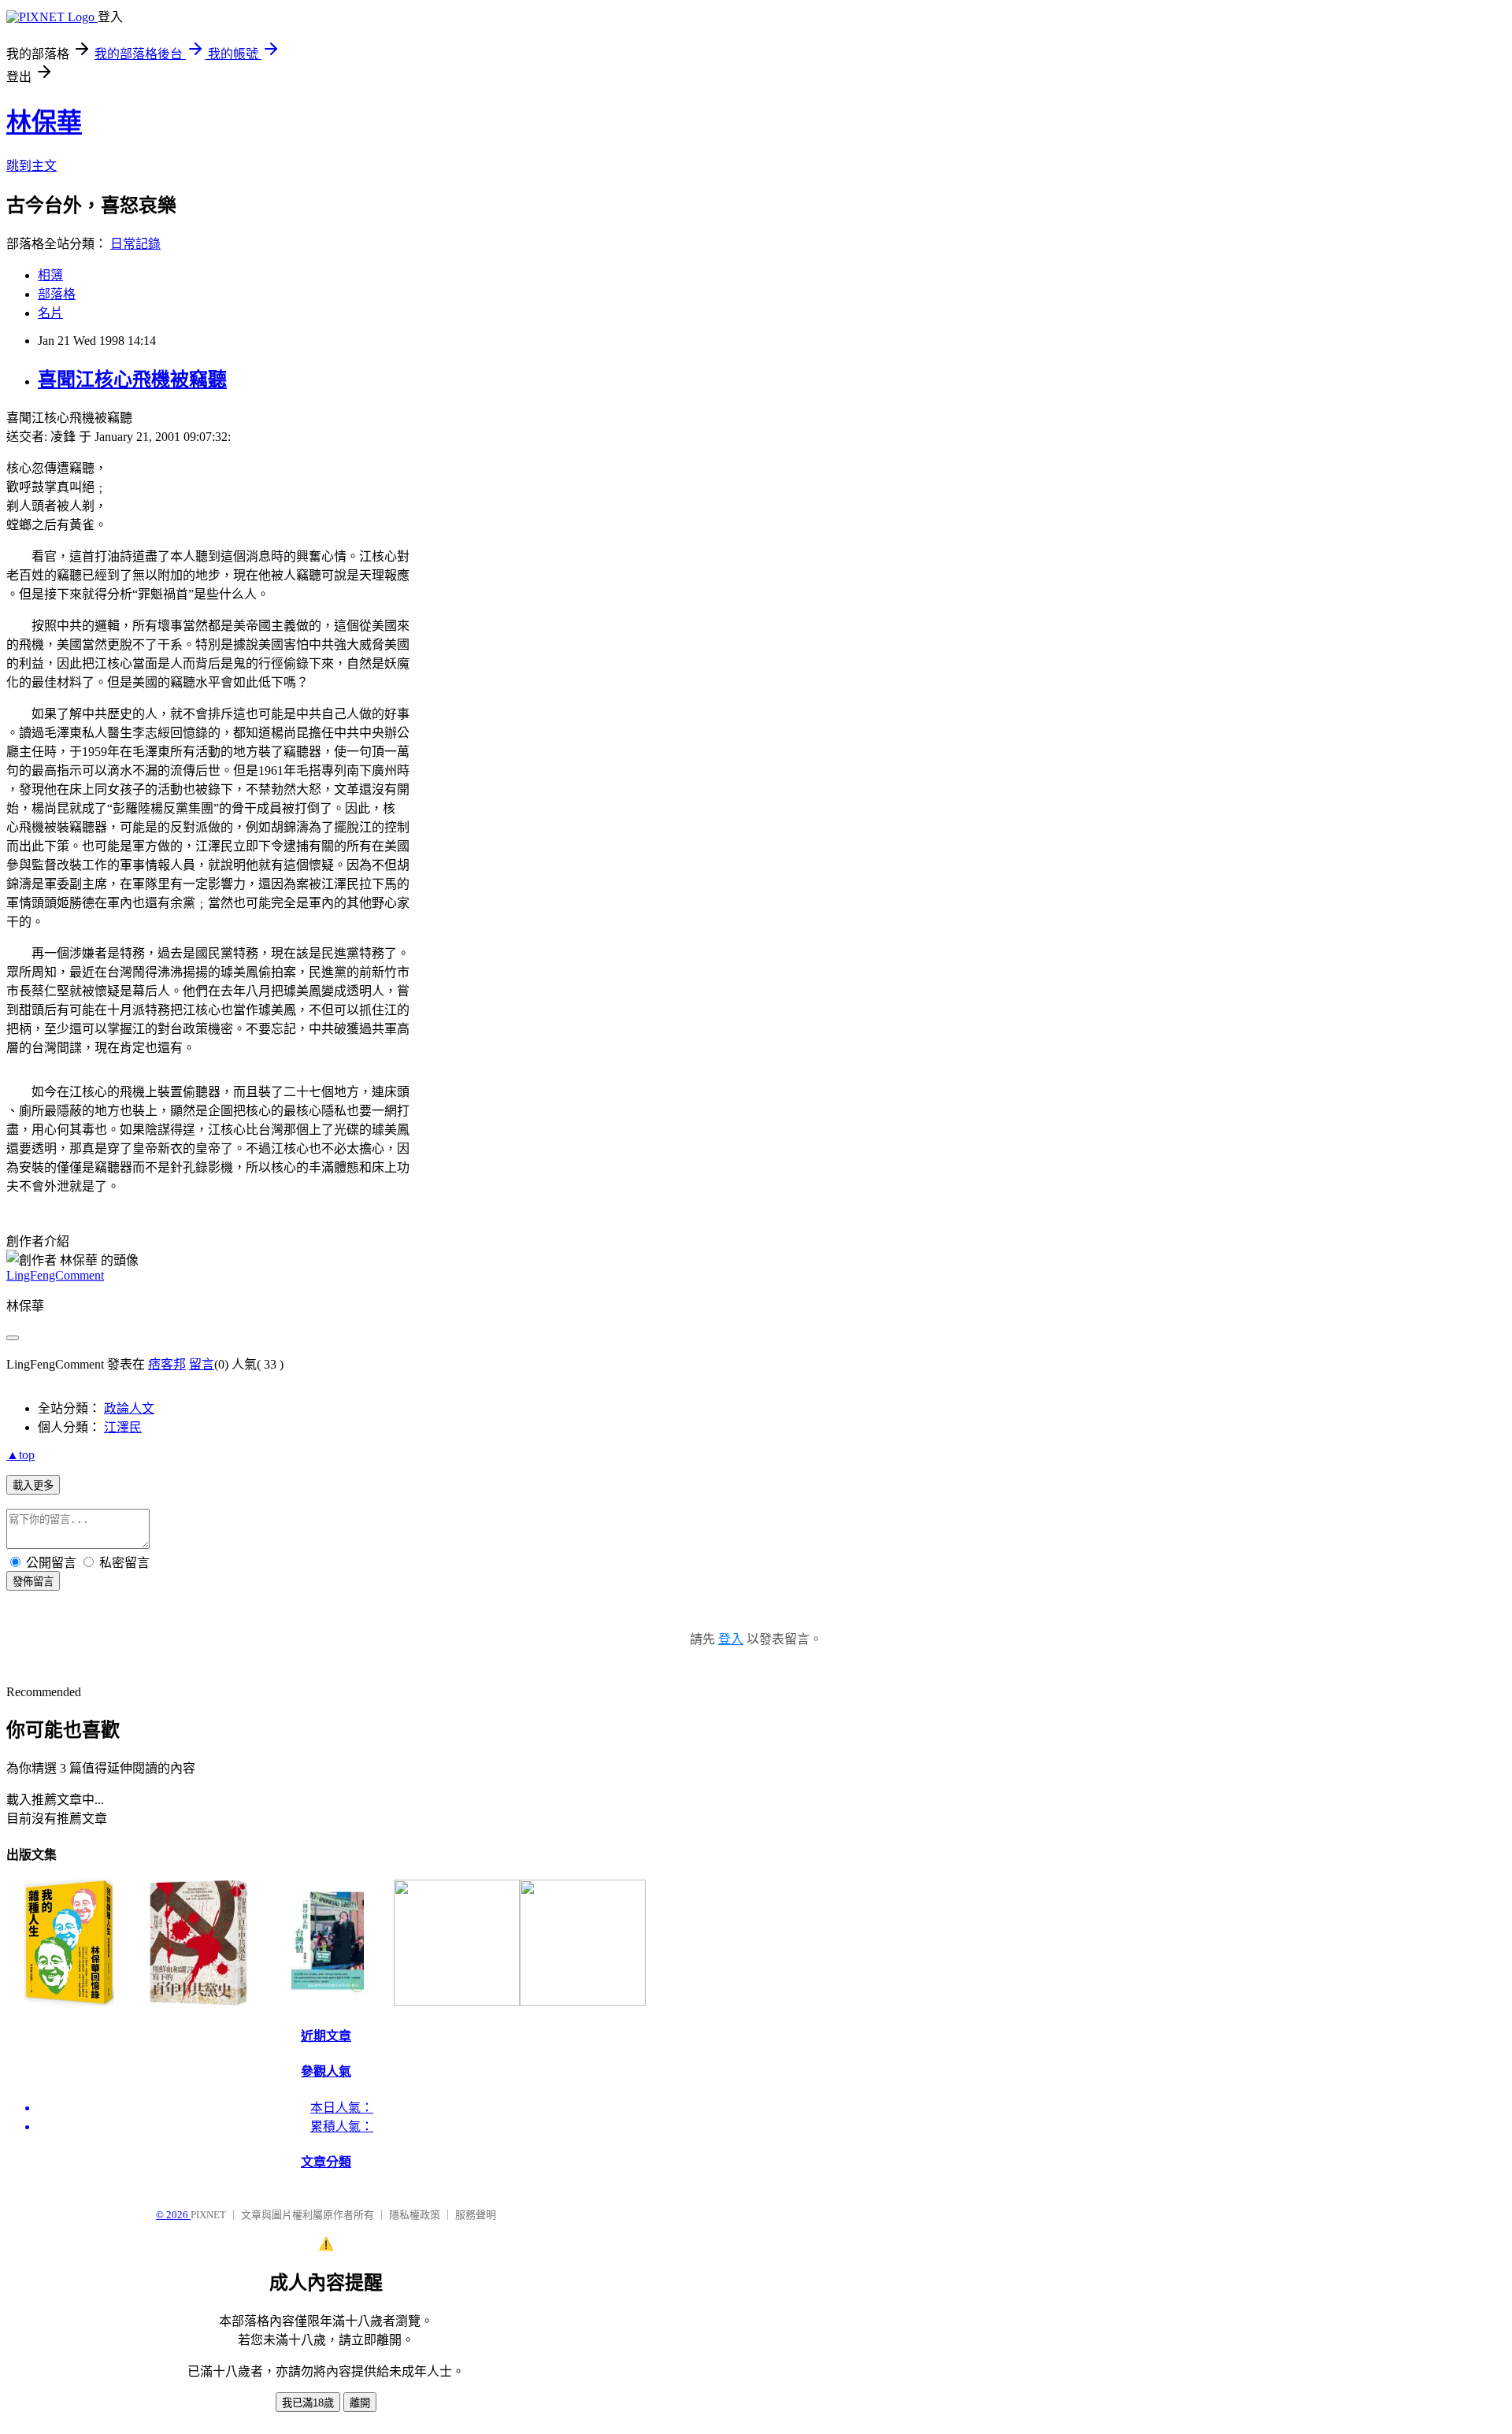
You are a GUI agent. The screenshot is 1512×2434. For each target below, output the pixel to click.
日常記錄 (135, 244)
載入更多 (33, 1486)
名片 (50, 313)
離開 (360, 2403)
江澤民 (123, 1427)
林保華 (44, 122)
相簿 (50, 275)
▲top (20, 1455)
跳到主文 (31, 166)
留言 (202, 1364)
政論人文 (129, 1408)
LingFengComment (55, 1275)
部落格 (57, 294)
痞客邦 (167, 1364)
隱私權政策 (415, 2215)
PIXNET (208, 2215)
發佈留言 (33, 1582)
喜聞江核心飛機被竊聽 (132, 380)
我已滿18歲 (308, 2403)
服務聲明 (476, 2215)
